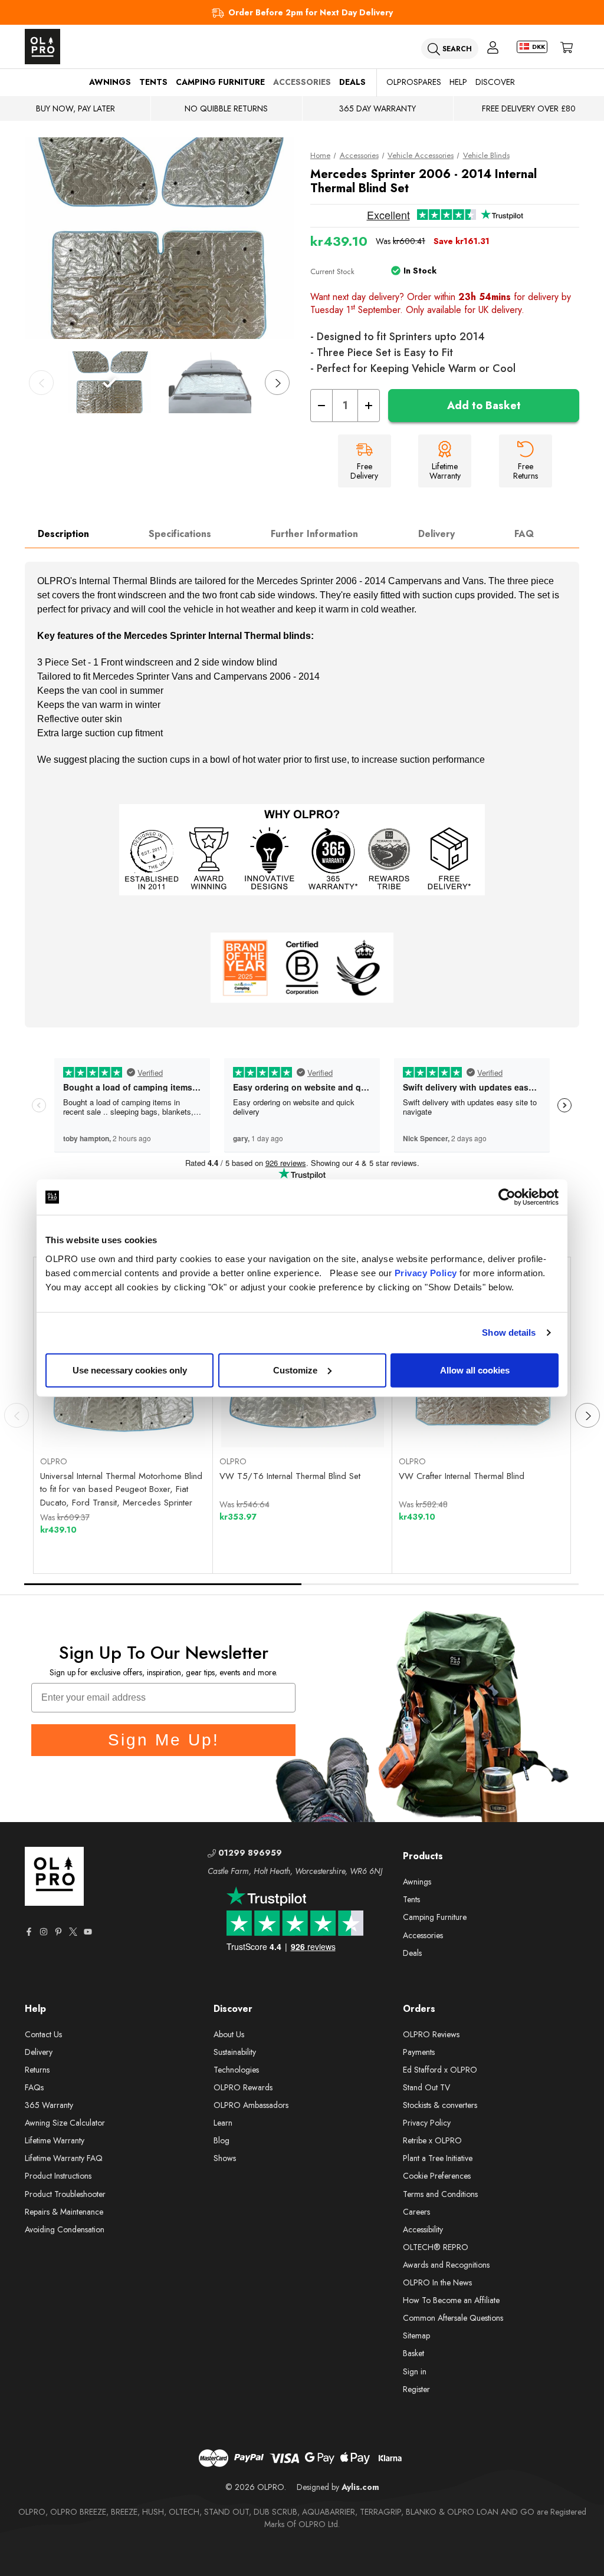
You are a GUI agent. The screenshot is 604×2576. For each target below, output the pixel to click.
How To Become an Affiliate (451, 2300)
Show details (509, 1333)
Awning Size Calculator (65, 2123)
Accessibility (423, 2229)
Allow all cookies (475, 1370)
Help (458, 82)
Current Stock (332, 271)
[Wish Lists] (165, 1418)
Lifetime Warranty (55, 2140)
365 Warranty (49, 2105)
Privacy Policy (426, 1272)
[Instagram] (44, 1932)
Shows (225, 2158)
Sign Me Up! (164, 1740)
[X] (73, 1932)
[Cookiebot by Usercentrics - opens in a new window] (507, 1197)
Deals (352, 82)
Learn (223, 2123)
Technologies (236, 2070)
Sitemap (416, 2335)
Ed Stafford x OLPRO (440, 2070)
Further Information (314, 534)
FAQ (524, 534)
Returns (37, 2070)
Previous (41, 383)
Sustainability (235, 2052)
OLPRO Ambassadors (251, 2105)
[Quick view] (82, 1418)
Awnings (110, 82)
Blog (221, 2140)
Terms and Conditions (440, 2194)
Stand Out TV (426, 2087)
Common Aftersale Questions (453, 2318)
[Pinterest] (58, 1932)
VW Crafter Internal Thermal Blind (462, 1476)
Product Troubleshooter (65, 2194)
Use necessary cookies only (130, 1370)
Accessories (302, 82)
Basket (413, 2353)
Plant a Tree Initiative (438, 2158)
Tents (153, 82)
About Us (229, 2034)
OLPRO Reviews (431, 2034)
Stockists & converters (440, 2105)
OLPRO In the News (437, 2282)
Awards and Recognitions (446, 2265)
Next (277, 383)
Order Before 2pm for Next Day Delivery (311, 12)
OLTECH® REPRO (436, 2247)
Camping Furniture (220, 82)
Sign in (415, 2371)
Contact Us (43, 2034)
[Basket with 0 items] (567, 47)
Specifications (180, 534)
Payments (419, 2052)
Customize (295, 1370)
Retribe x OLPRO (432, 2140)
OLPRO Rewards (243, 2087)
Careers (416, 2212)
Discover (495, 82)
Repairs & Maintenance (64, 2212)
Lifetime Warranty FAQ (64, 2158)
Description (63, 534)
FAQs (34, 2087)
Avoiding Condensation (65, 2229)
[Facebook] (29, 1932)
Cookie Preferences (437, 2176)
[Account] (493, 47)
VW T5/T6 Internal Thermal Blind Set (290, 1476)
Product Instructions (58, 2176)
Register (416, 2389)
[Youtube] (88, 1932)
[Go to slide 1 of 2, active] (163, 1584)
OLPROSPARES (414, 82)
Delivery (436, 534)
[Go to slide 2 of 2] (441, 1584)
